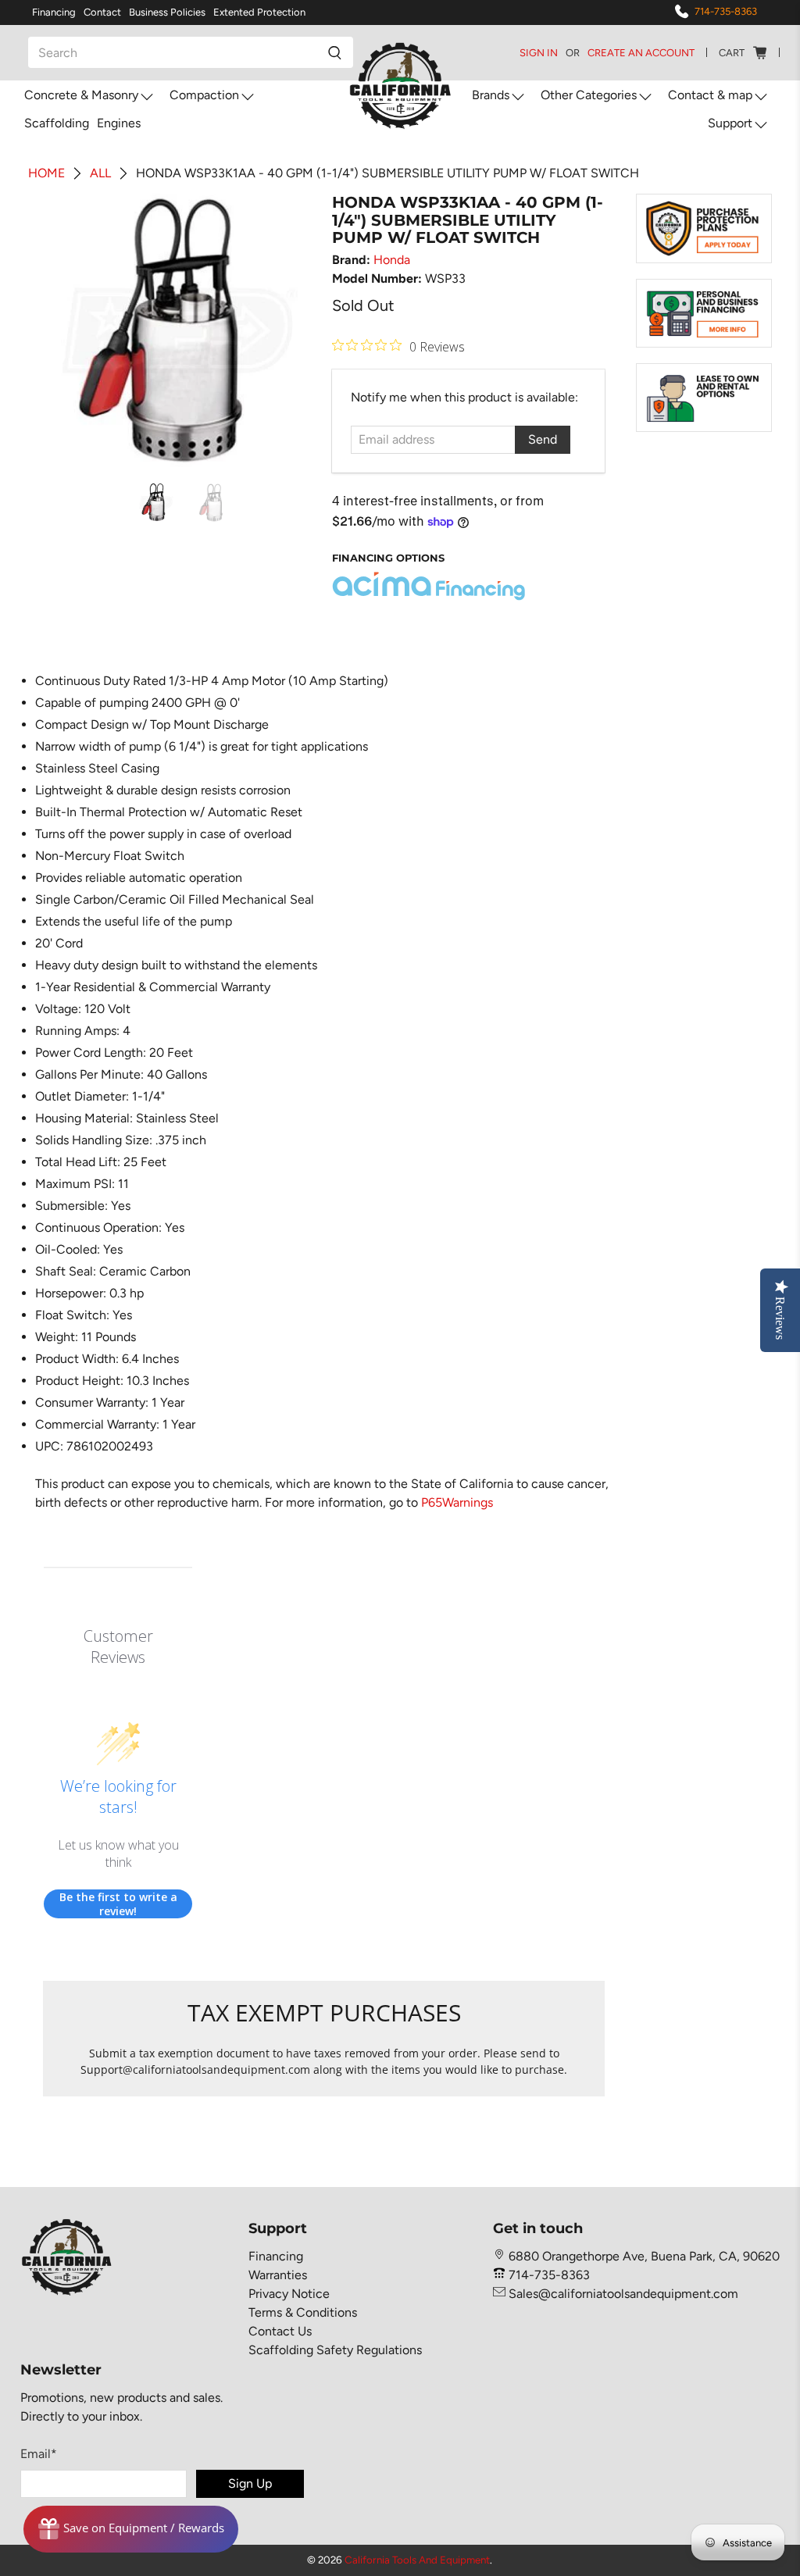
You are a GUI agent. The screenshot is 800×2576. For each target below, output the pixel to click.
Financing (54, 12)
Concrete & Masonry (81, 95)
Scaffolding (57, 123)
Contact (102, 12)
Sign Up (250, 2483)
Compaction (204, 95)
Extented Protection (259, 12)
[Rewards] (131, 2529)
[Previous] (68, 330)
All (100, 173)
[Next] (291, 330)
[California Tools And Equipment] (400, 87)
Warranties (278, 2275)
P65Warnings (457, 1502)
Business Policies (167, 12)
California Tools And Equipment (417, 2560)
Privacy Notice (289, 2294)
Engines (119, 123)
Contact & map (710, 95)
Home (46, 173)
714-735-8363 (726, 11)
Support (730, 123)
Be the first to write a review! (118, 1904)
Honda (392, 260)
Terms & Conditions (303, 2312)
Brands (491, 95)
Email (39, 2454)
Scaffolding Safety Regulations (335, 2350)
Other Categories (589, 95)
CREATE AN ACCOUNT (641, 53)
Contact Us (280, 2331)
